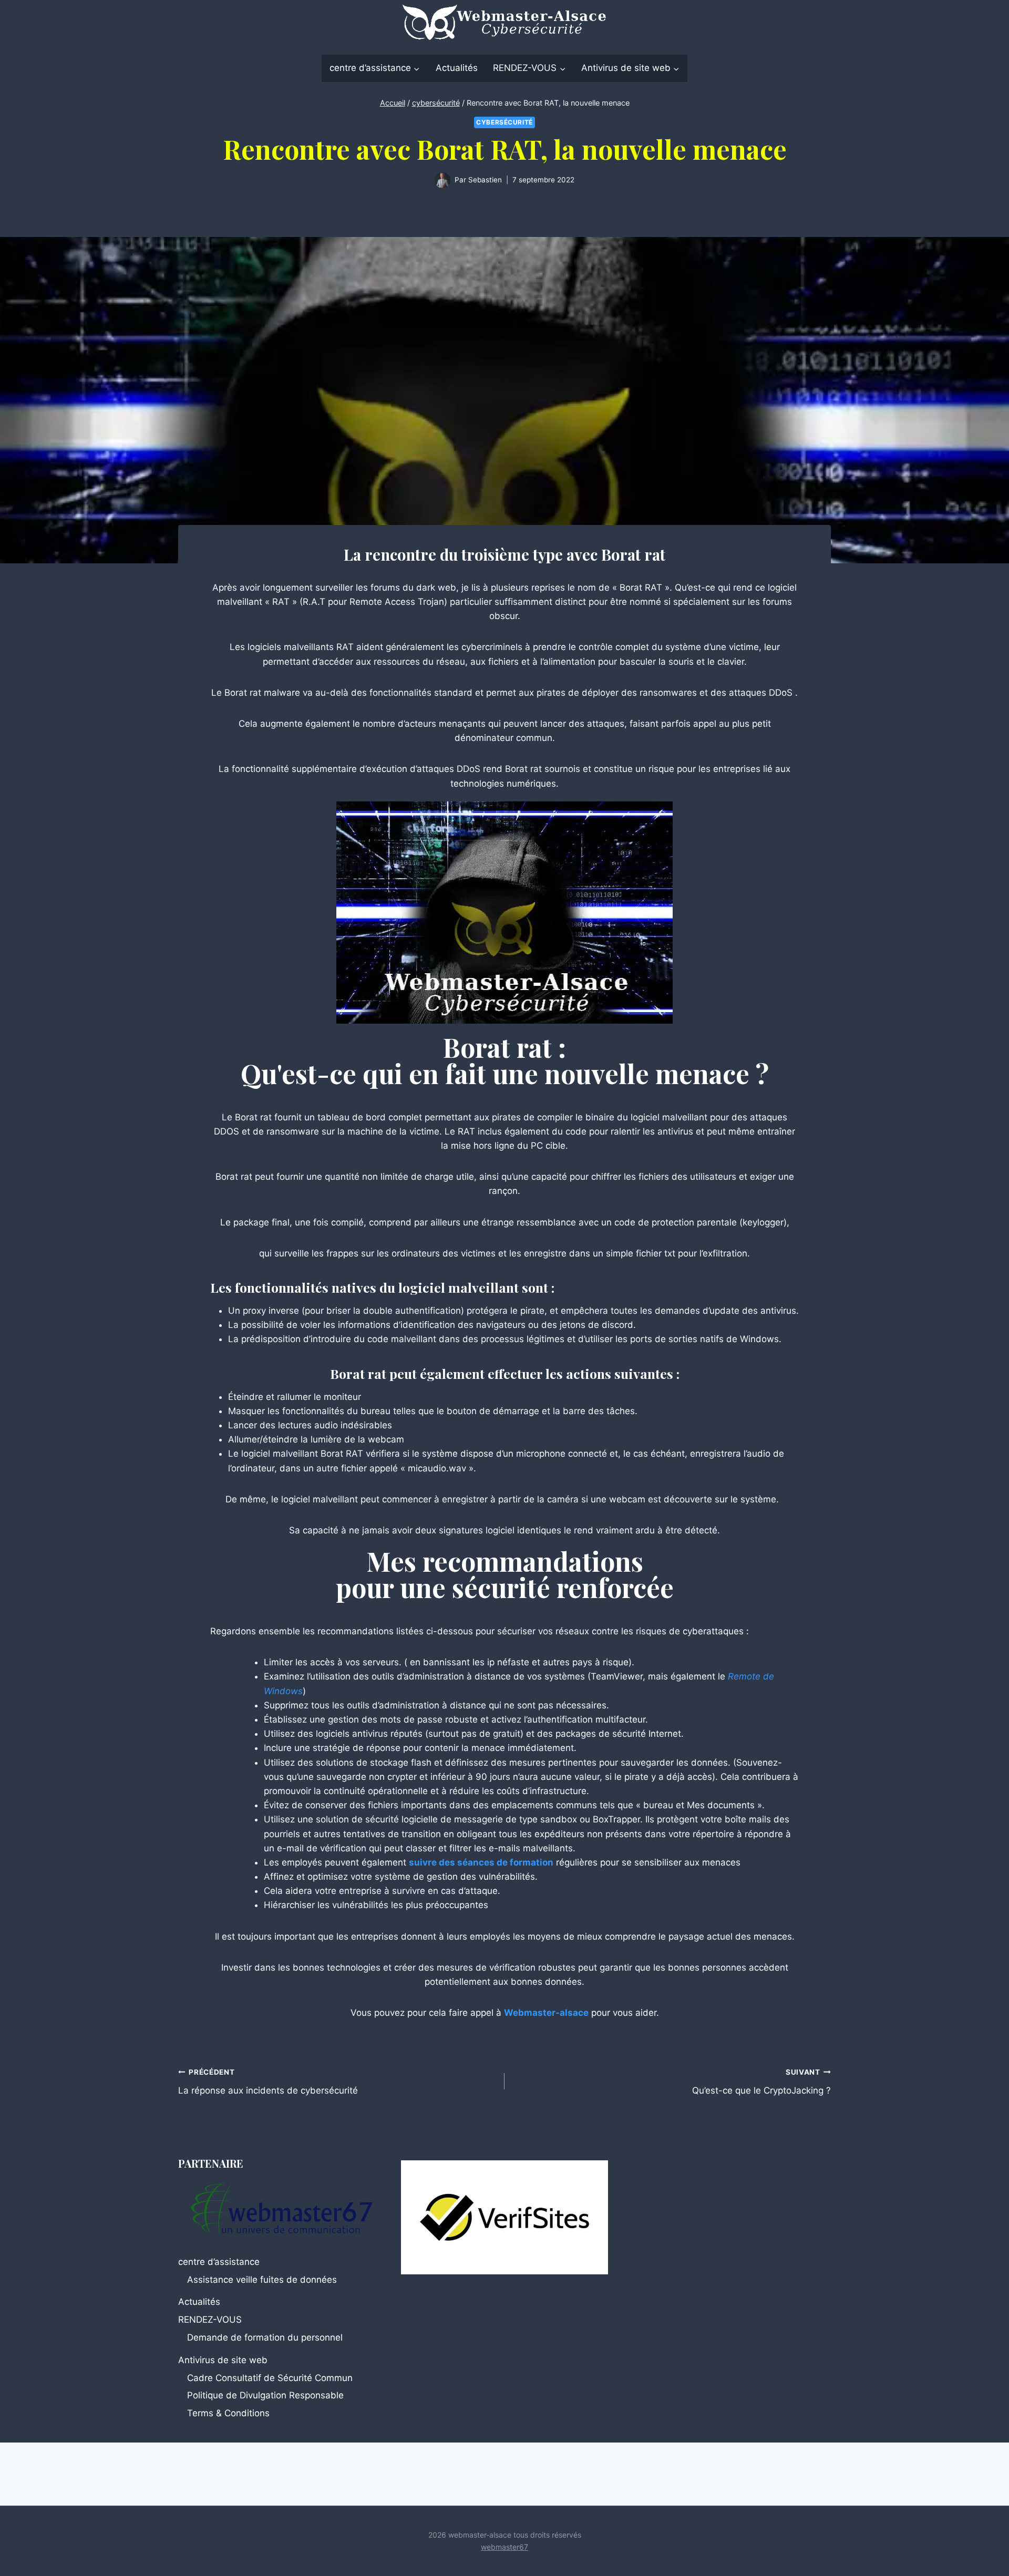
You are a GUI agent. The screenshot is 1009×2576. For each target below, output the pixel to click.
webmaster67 (504, 2547)
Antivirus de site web (223, 2360)
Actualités (457, 68)
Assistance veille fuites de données (262, 2280)
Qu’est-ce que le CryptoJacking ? (761, 2082)
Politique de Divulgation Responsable (265, 2395)
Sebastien (485, 180)
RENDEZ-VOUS (210, 2320)
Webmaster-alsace (546, 2013)
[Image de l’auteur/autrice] (442, 180)
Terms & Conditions (228, 2413)
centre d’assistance (219, 2262)
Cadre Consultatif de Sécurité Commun (270, 2378)
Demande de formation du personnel (265, 2337)
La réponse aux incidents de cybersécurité (268, 2082)
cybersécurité (504, 122)
